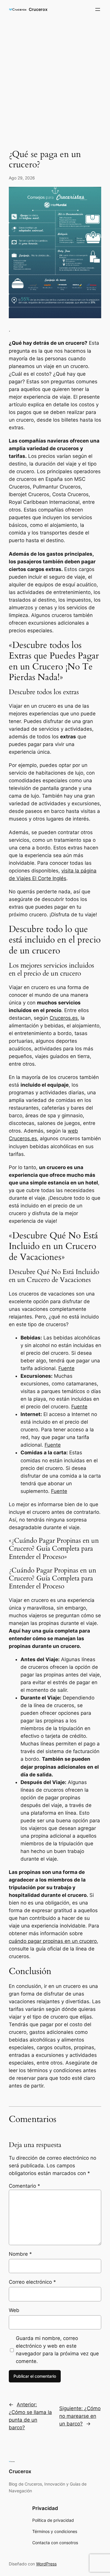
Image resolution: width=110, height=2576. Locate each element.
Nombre (20, 2254)
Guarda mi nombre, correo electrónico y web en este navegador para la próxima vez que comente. (57, 2350)
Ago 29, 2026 (22, 178)
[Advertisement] (55, 80)
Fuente (66, 1368)
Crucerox (38, 9)
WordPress (46, 2564)
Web (14, 2310)
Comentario (24, 2186)
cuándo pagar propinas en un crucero (53, 1941)
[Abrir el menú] (98, 9)
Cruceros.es (64, 1018)
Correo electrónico (32, 2282)
